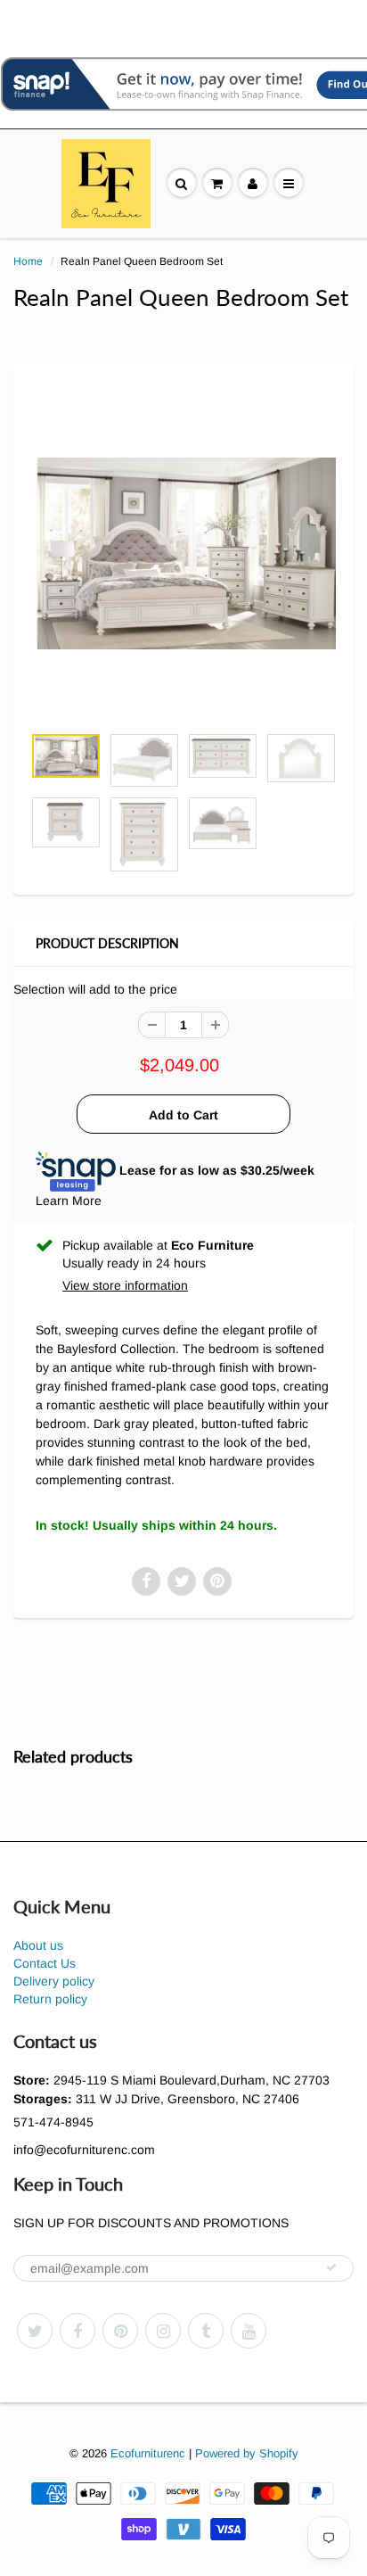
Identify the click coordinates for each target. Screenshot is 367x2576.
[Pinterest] (120, 2331)
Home (28, 261)
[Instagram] (163, 2331)
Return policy (50, 1999)
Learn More (69, 1201)
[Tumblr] (206, 2331)
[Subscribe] (331, 2267)
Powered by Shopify (247, 2453)
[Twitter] (35, 2331)
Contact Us (45, 1963)
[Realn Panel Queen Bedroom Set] (183, 554)
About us (38, 1945)
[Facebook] (77, 2331)
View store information (125, 1285)
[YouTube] (249, 2331)
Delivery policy (54, 1981)
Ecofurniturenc (148, 2453)
